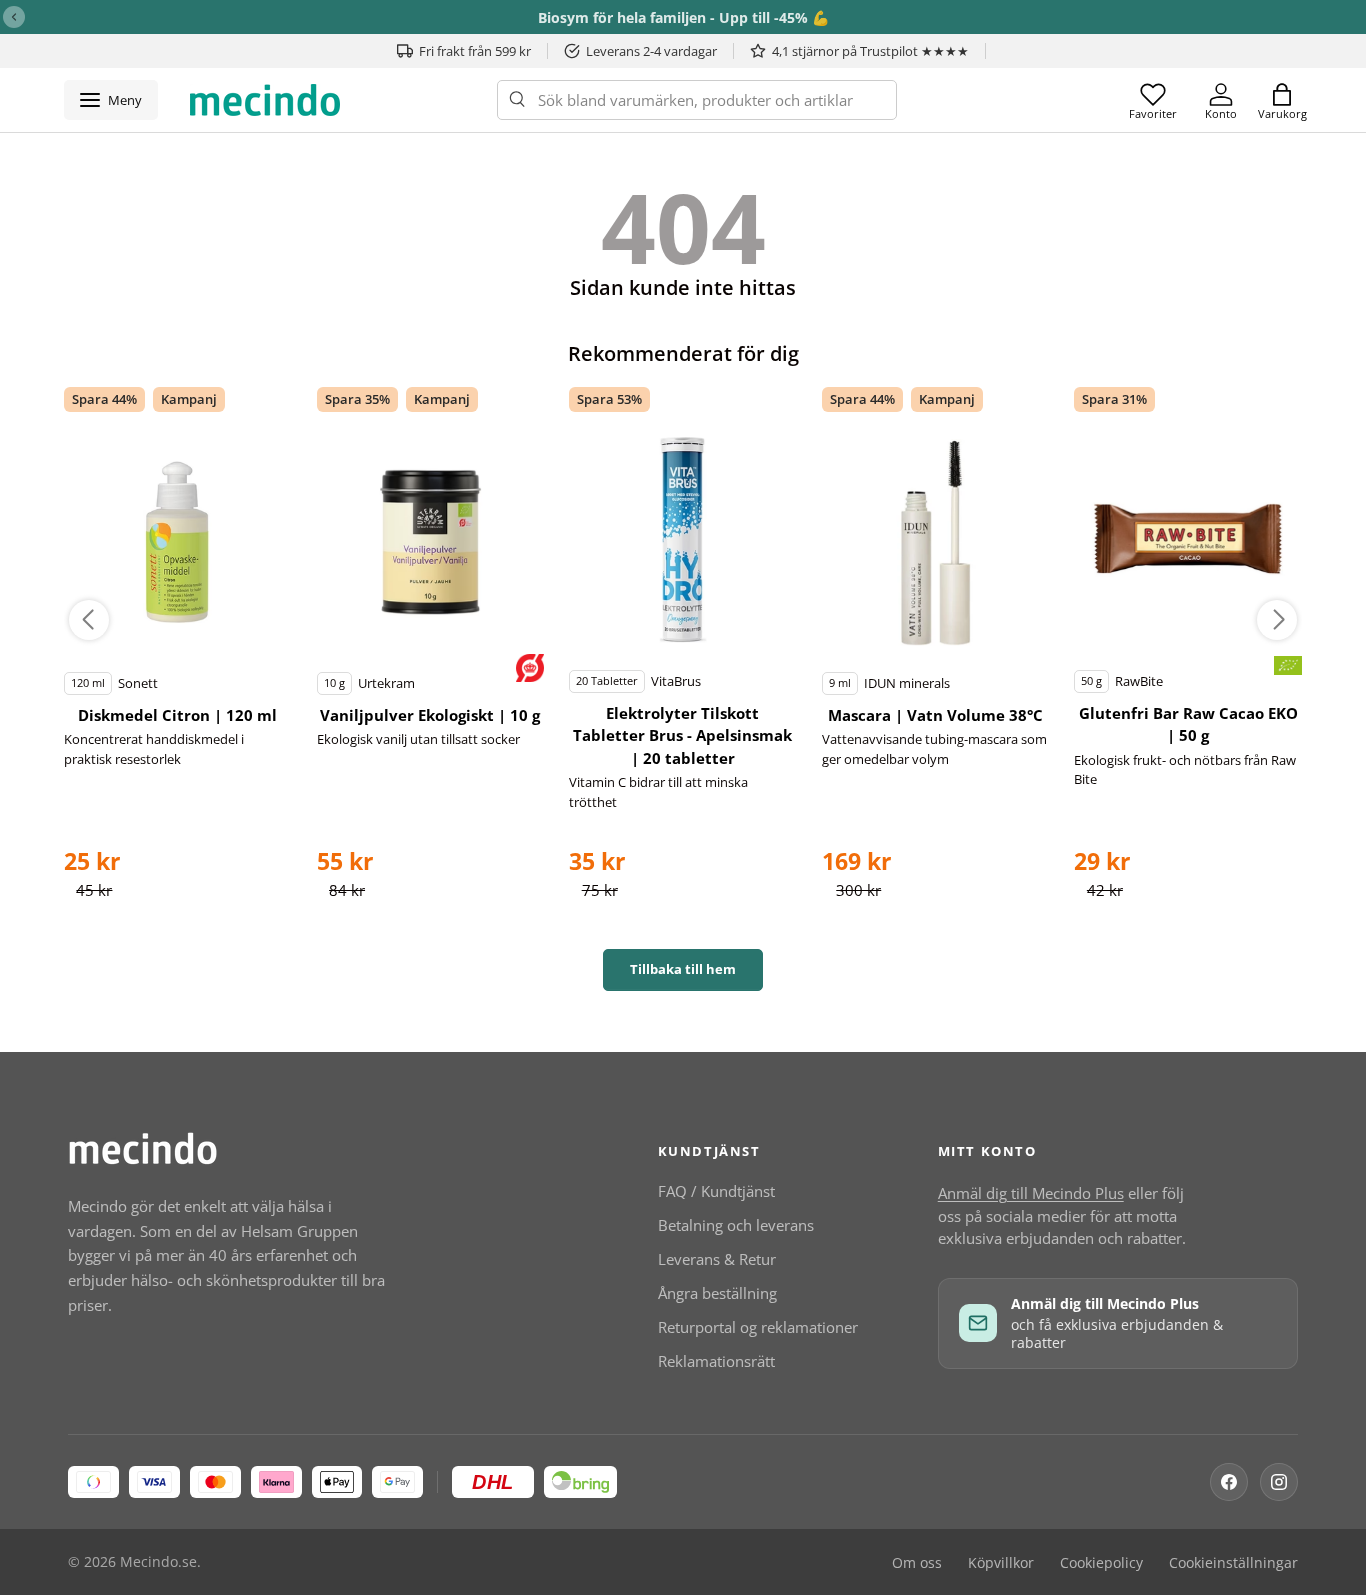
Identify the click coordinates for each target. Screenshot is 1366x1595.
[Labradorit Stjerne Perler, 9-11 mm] (178, 542)
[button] (1282, 100)
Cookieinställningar (1233, 1563)
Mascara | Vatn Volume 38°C (935, 715)
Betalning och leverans (736, 1225)
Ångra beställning (717, 1293)
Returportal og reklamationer (758, 1327)
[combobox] (697, 100)
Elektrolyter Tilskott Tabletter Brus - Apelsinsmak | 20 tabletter (682, 735)
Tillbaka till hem (683, 969)
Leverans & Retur (717, 1259)
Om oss (917, 1563)
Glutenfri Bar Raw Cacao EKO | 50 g (1188, 724)
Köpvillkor (1001, 1563)
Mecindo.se (158, 1562)
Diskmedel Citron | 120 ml (177, 715)
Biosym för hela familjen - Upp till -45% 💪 (683, 17)
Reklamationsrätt (716, 1361)
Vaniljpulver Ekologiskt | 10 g (430, 715)
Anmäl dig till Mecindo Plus (1031, 1193)
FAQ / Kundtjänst (716, 1191)
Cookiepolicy (1101, 1563)
